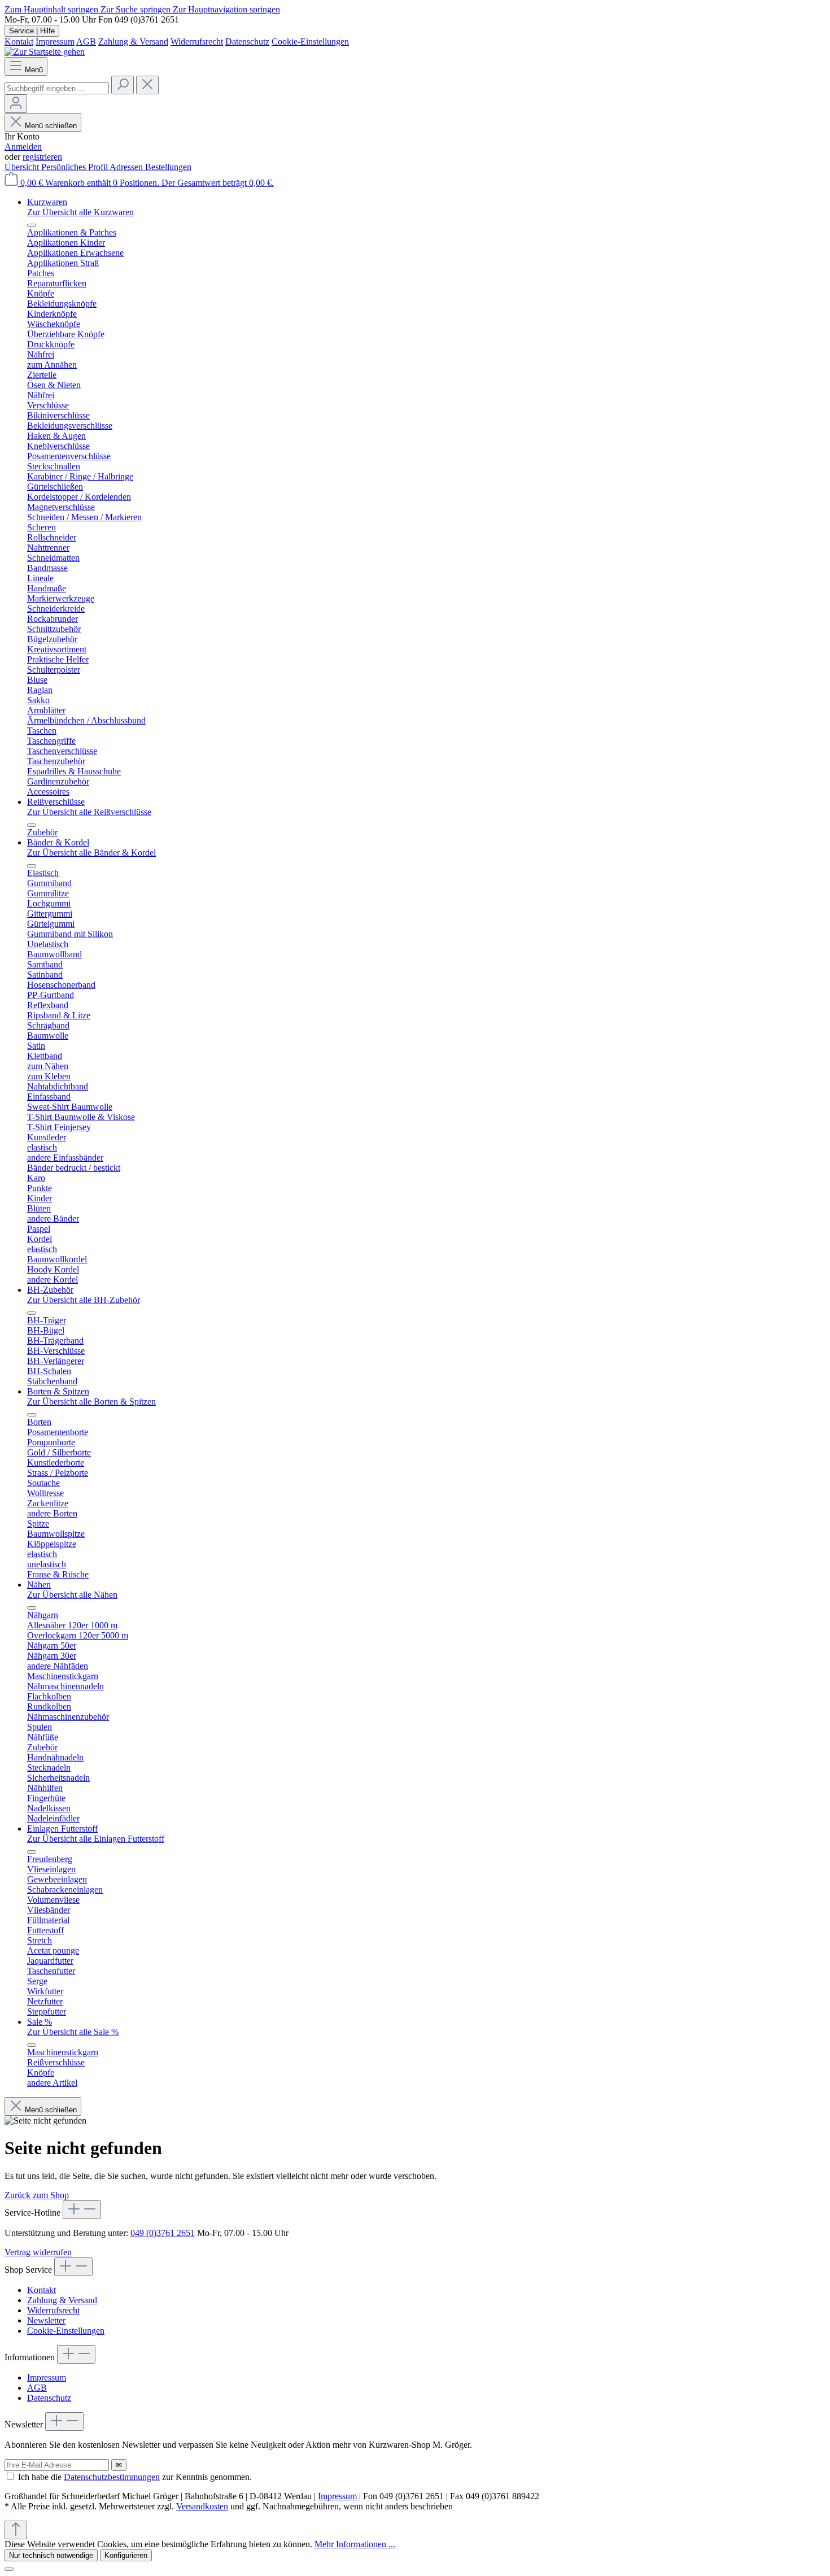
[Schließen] (9, 2569)
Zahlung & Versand (133, 42)
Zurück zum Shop (37, 2195)
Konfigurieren (126, 2555)
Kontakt (19, 42)
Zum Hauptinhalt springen (53, 9)
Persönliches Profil (75, 167)
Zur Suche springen (137, 9)
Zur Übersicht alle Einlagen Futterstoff (96, 1839)
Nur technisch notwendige (51, 2555)
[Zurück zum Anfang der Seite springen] (16, 2530)
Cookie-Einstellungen (310, 42)
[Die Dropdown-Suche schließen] (147, 85)
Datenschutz (247, 42)
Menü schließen (51, 126)
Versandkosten (202, 2506)
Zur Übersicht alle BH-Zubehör (84, 1300)
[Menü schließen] (32, 225)
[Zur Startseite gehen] (45, 52)
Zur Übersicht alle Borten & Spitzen (91, 1402)
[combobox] (57, 88)
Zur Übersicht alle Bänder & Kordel (91, 853)
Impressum (55, 42)
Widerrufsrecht (197, 42)
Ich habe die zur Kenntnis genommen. (135, 2477)
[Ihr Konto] (16, 104)
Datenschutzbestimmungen (112, 2477)
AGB (86, 42)
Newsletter (46, 2320)
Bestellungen (168, 167)
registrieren (42, 157)
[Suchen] (123, 85)
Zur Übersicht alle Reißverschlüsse (89, 812)
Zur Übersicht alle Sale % (73, 2032)
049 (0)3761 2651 (163, 2233)
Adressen (127, 167)
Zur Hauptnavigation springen (226, 9)
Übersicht (23, 167)
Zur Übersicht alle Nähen (72, 1595)
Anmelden (23, 147)
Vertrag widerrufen (38, 2252)
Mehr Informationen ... (355, 2544)
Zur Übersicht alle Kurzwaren (80, 212)
